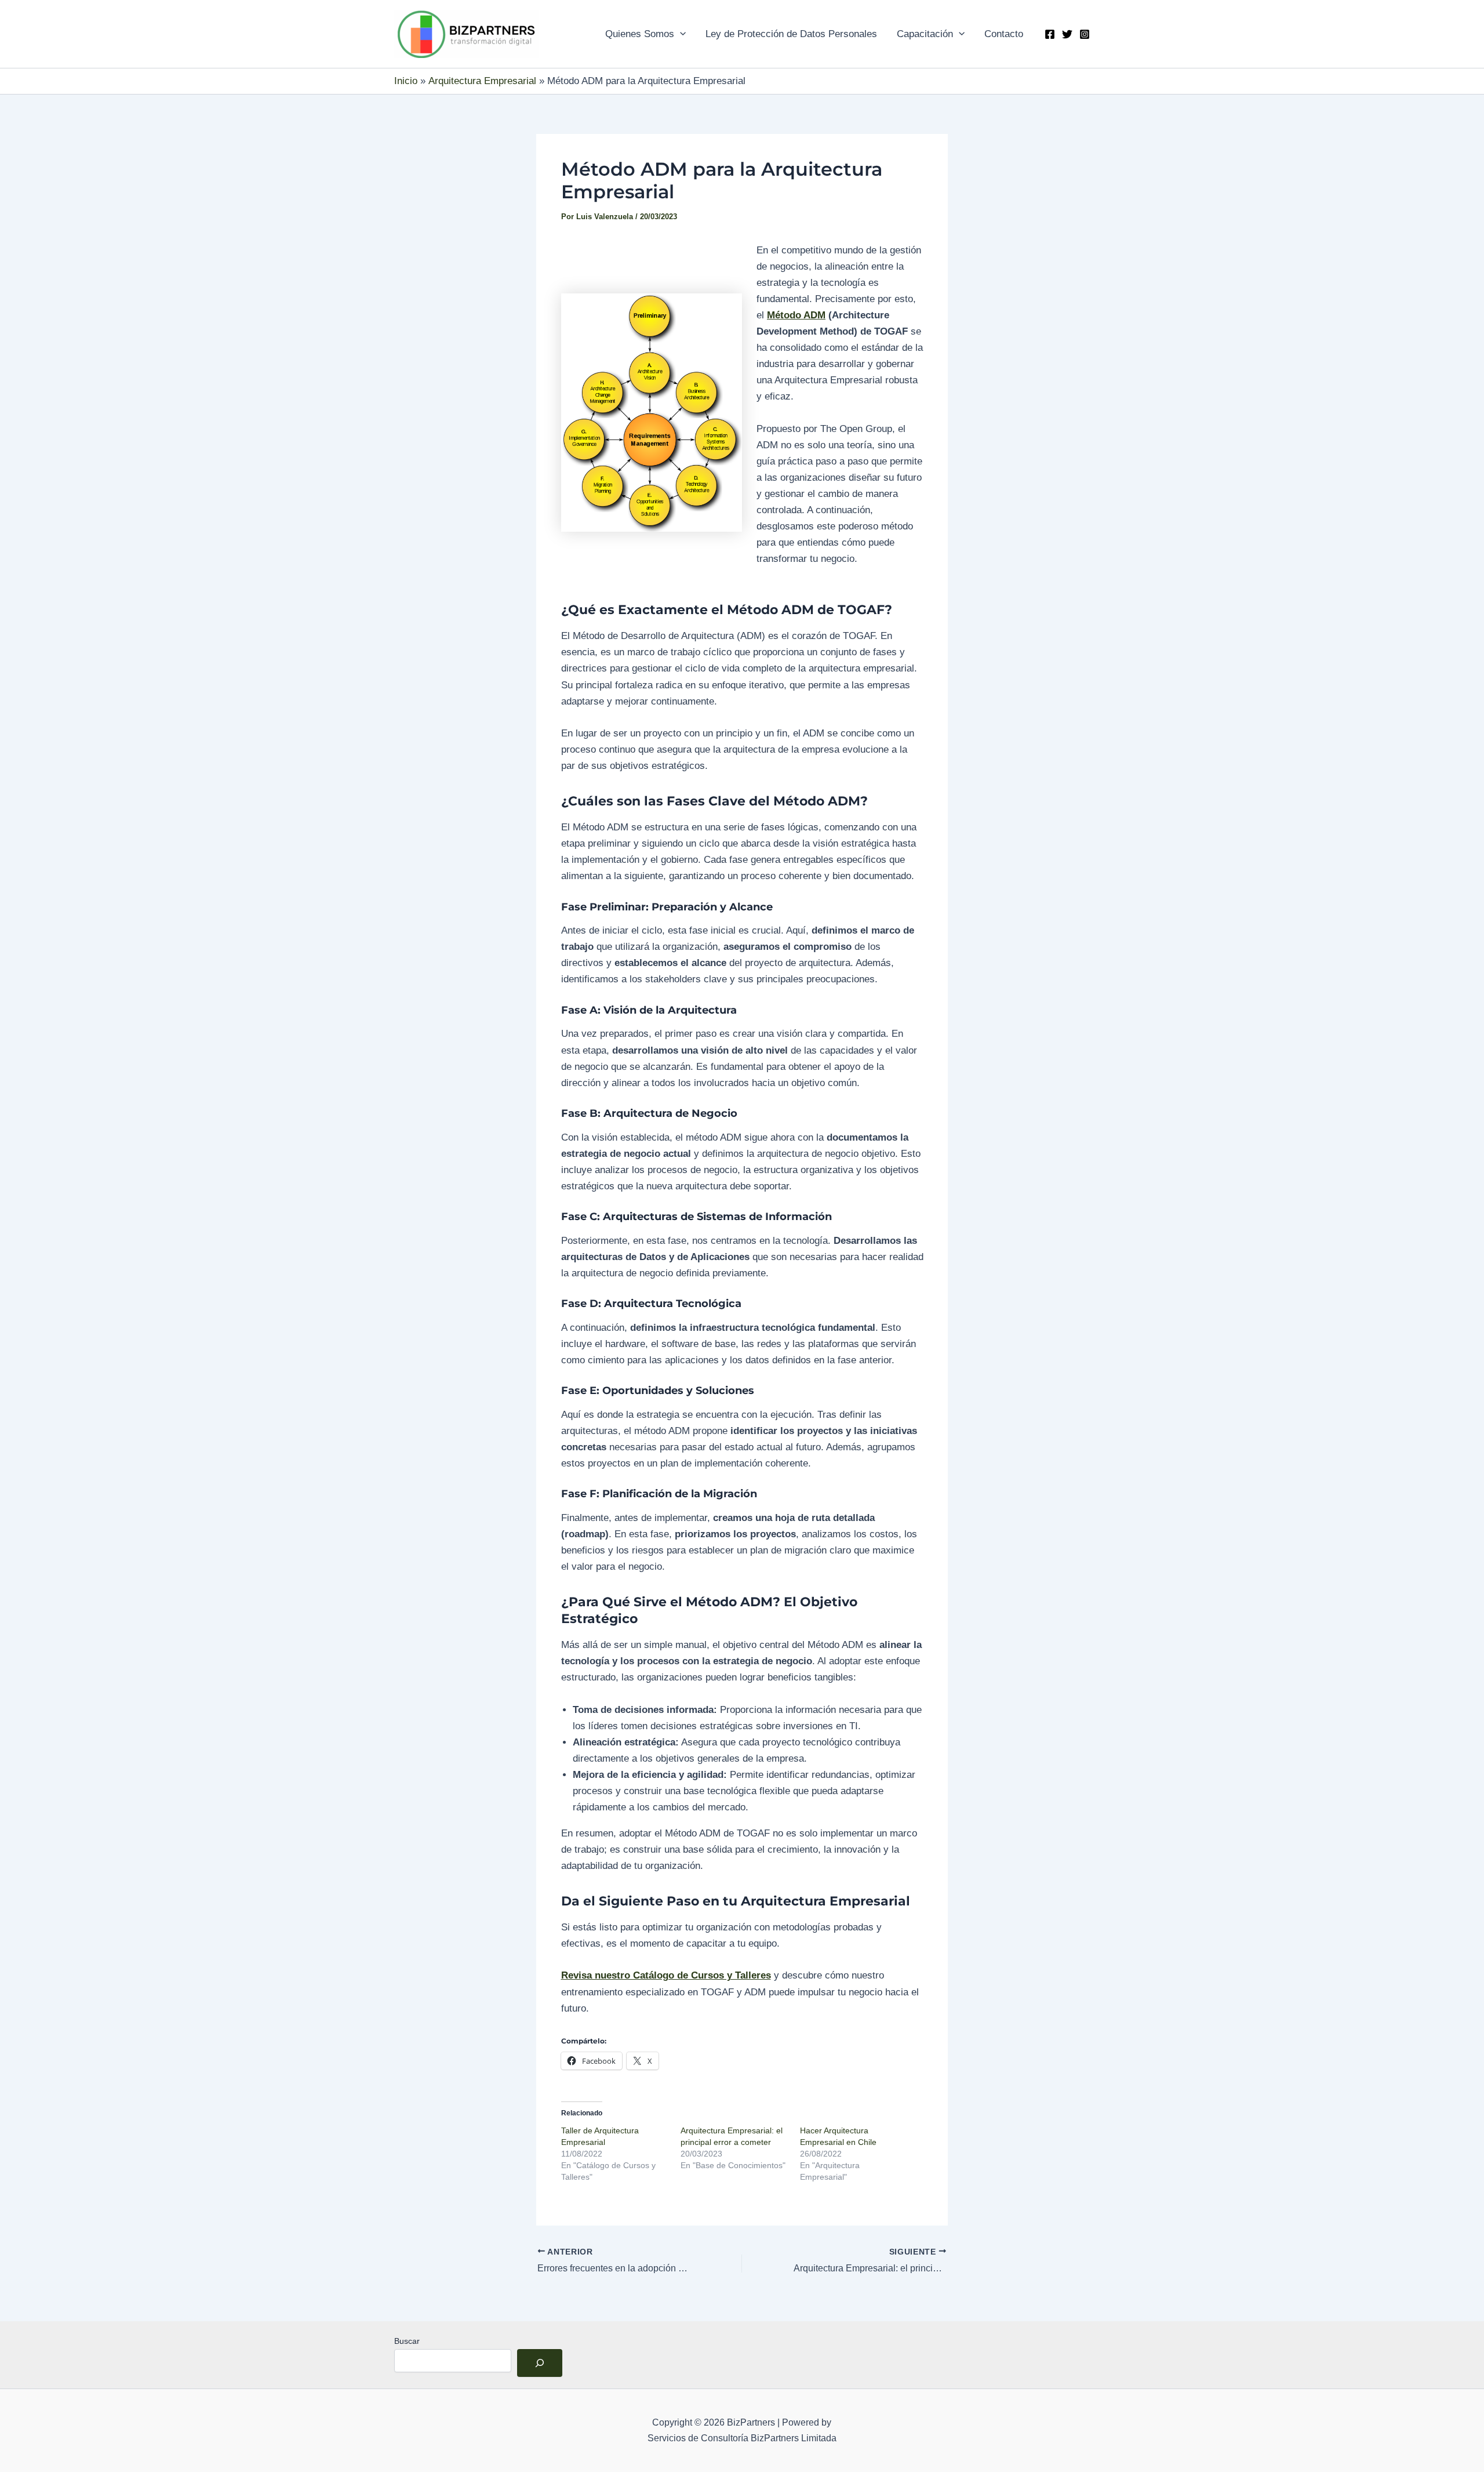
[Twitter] (1067, 34)
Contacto (1004, 34)
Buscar (407, 2341)
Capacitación (925, 34)
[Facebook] (1050, 34)
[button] (680, 34)
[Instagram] (1085, 34)
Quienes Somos (640, 34)
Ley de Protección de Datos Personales (791, 34)
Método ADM (796, 315)
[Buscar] (540, 2363)
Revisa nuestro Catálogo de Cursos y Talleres (666, 1975)
